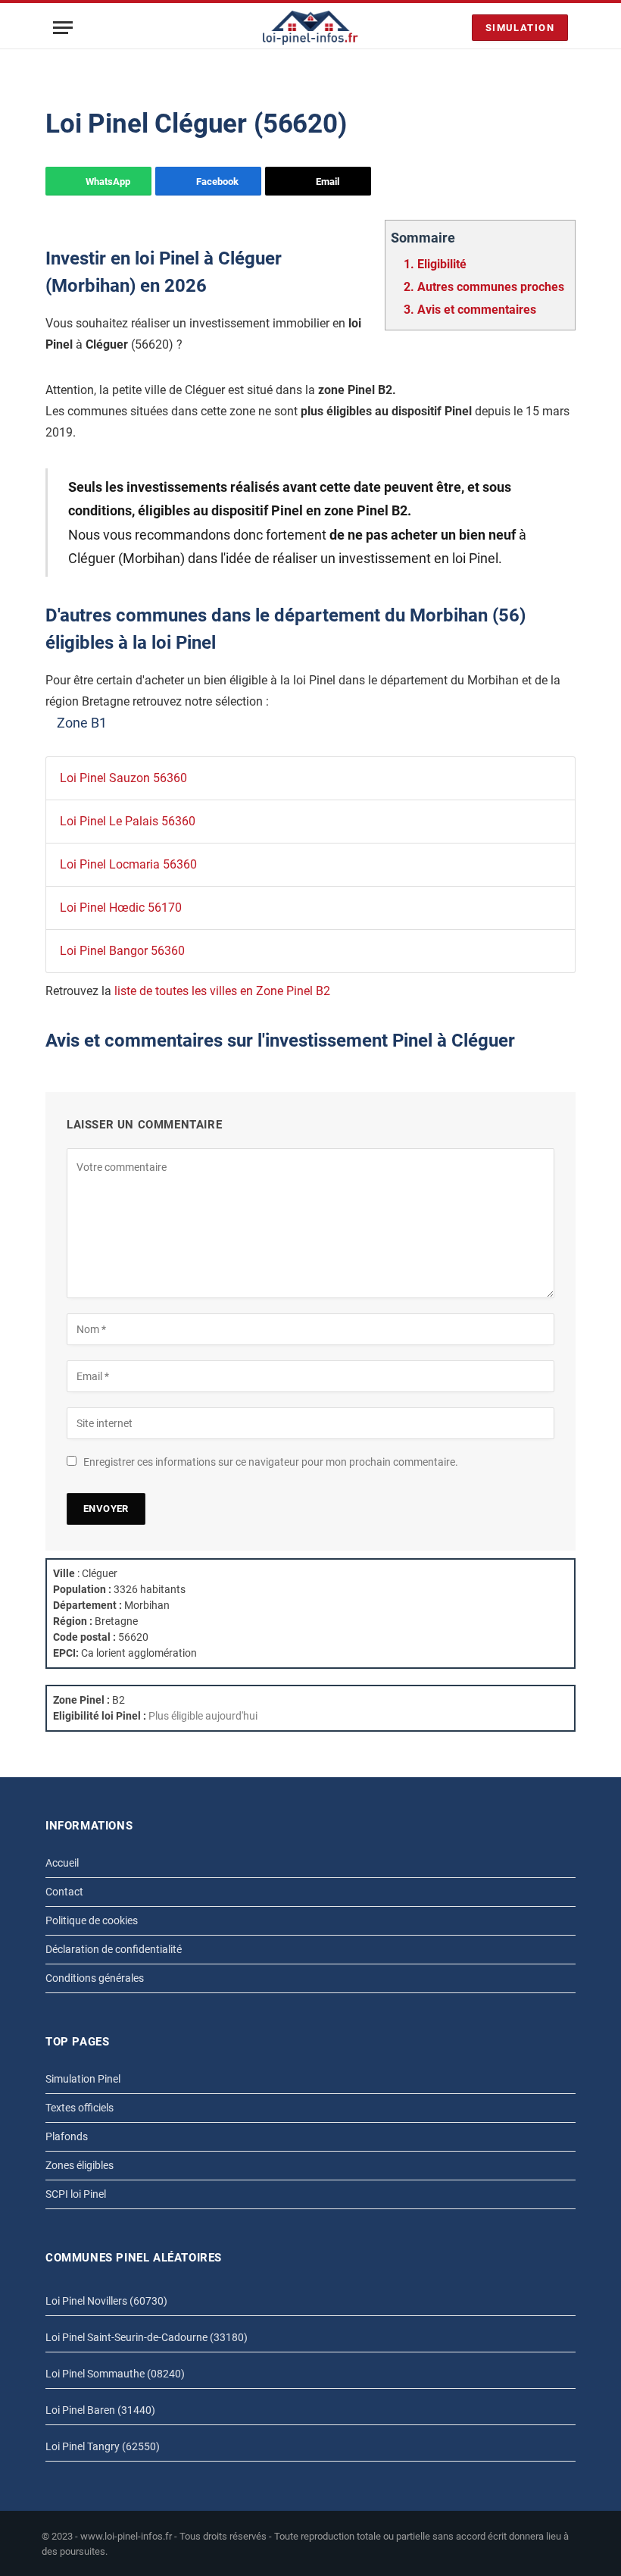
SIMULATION (520, 28)
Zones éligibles (80, 2165)
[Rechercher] (457, 28)
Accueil (62, 1863)
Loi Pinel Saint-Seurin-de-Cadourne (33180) (147, 2337)
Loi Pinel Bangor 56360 (122, 951)
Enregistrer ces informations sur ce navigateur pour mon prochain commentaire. (271, 1462)
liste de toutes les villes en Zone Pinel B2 (222, 991)
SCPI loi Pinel (76, 2194)
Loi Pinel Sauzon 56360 (123, 778)
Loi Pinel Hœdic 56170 (121, 908)
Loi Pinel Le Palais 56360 (128, 821)
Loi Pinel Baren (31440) (100, 2410)
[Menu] (63, 28)
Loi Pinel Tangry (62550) (103, 2446)
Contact (64, 1892)
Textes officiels (80, 2108)
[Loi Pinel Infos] (311, 28)
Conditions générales (95, 1978)
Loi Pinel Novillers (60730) (106, 2301)
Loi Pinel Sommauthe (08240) (115, 2374)
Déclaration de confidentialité (114, 1949)
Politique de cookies (92, 1920)
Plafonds (67, 2136)
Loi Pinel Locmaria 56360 (128, 864)
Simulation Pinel (83, 2079)
